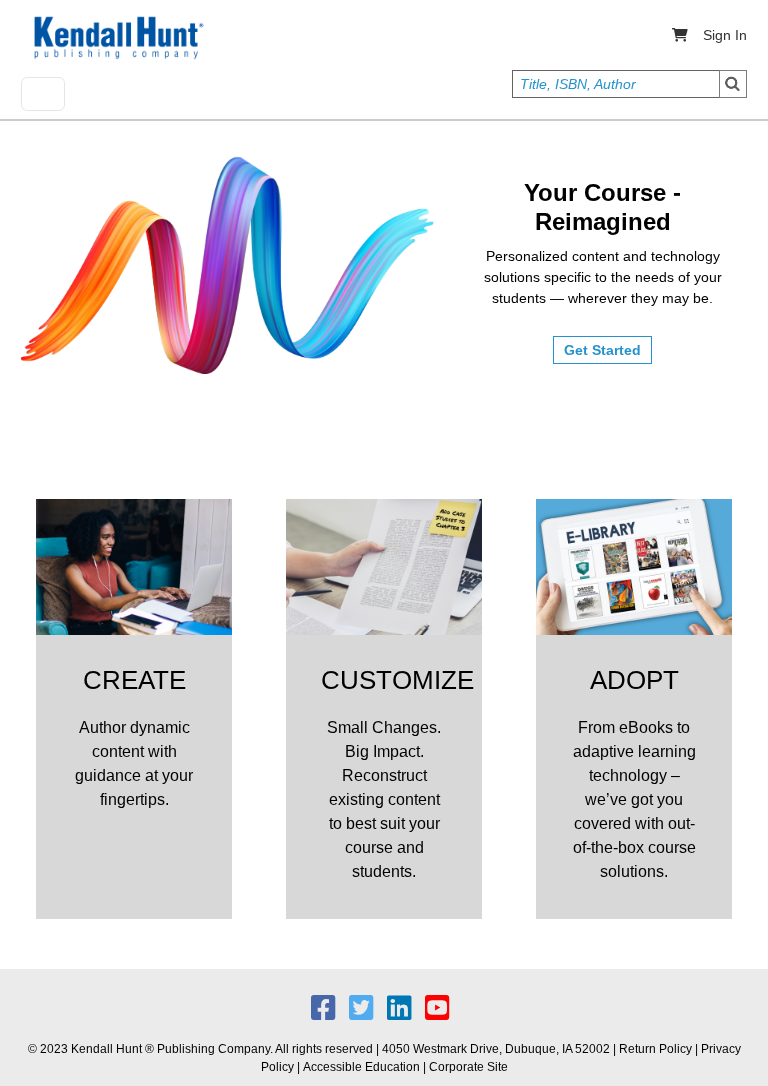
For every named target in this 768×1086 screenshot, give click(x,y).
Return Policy (655, 1049)
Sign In (725, 35)
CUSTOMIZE (397, 680)
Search (733, 84)
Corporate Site (468, 1067)
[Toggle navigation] (43, 94)
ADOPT (634, 680)
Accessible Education (361, 1067)
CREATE (134, 680)
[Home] (117, 38)
